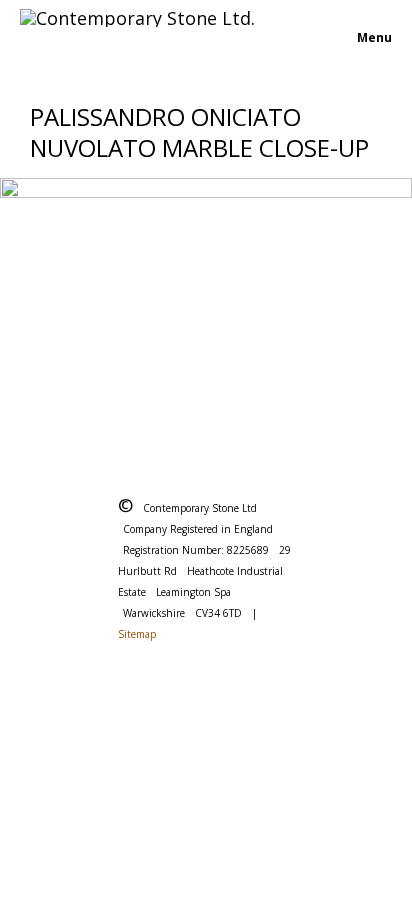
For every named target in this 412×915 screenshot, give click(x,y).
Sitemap (137, 634)
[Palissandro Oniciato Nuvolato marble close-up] (206, 307)
